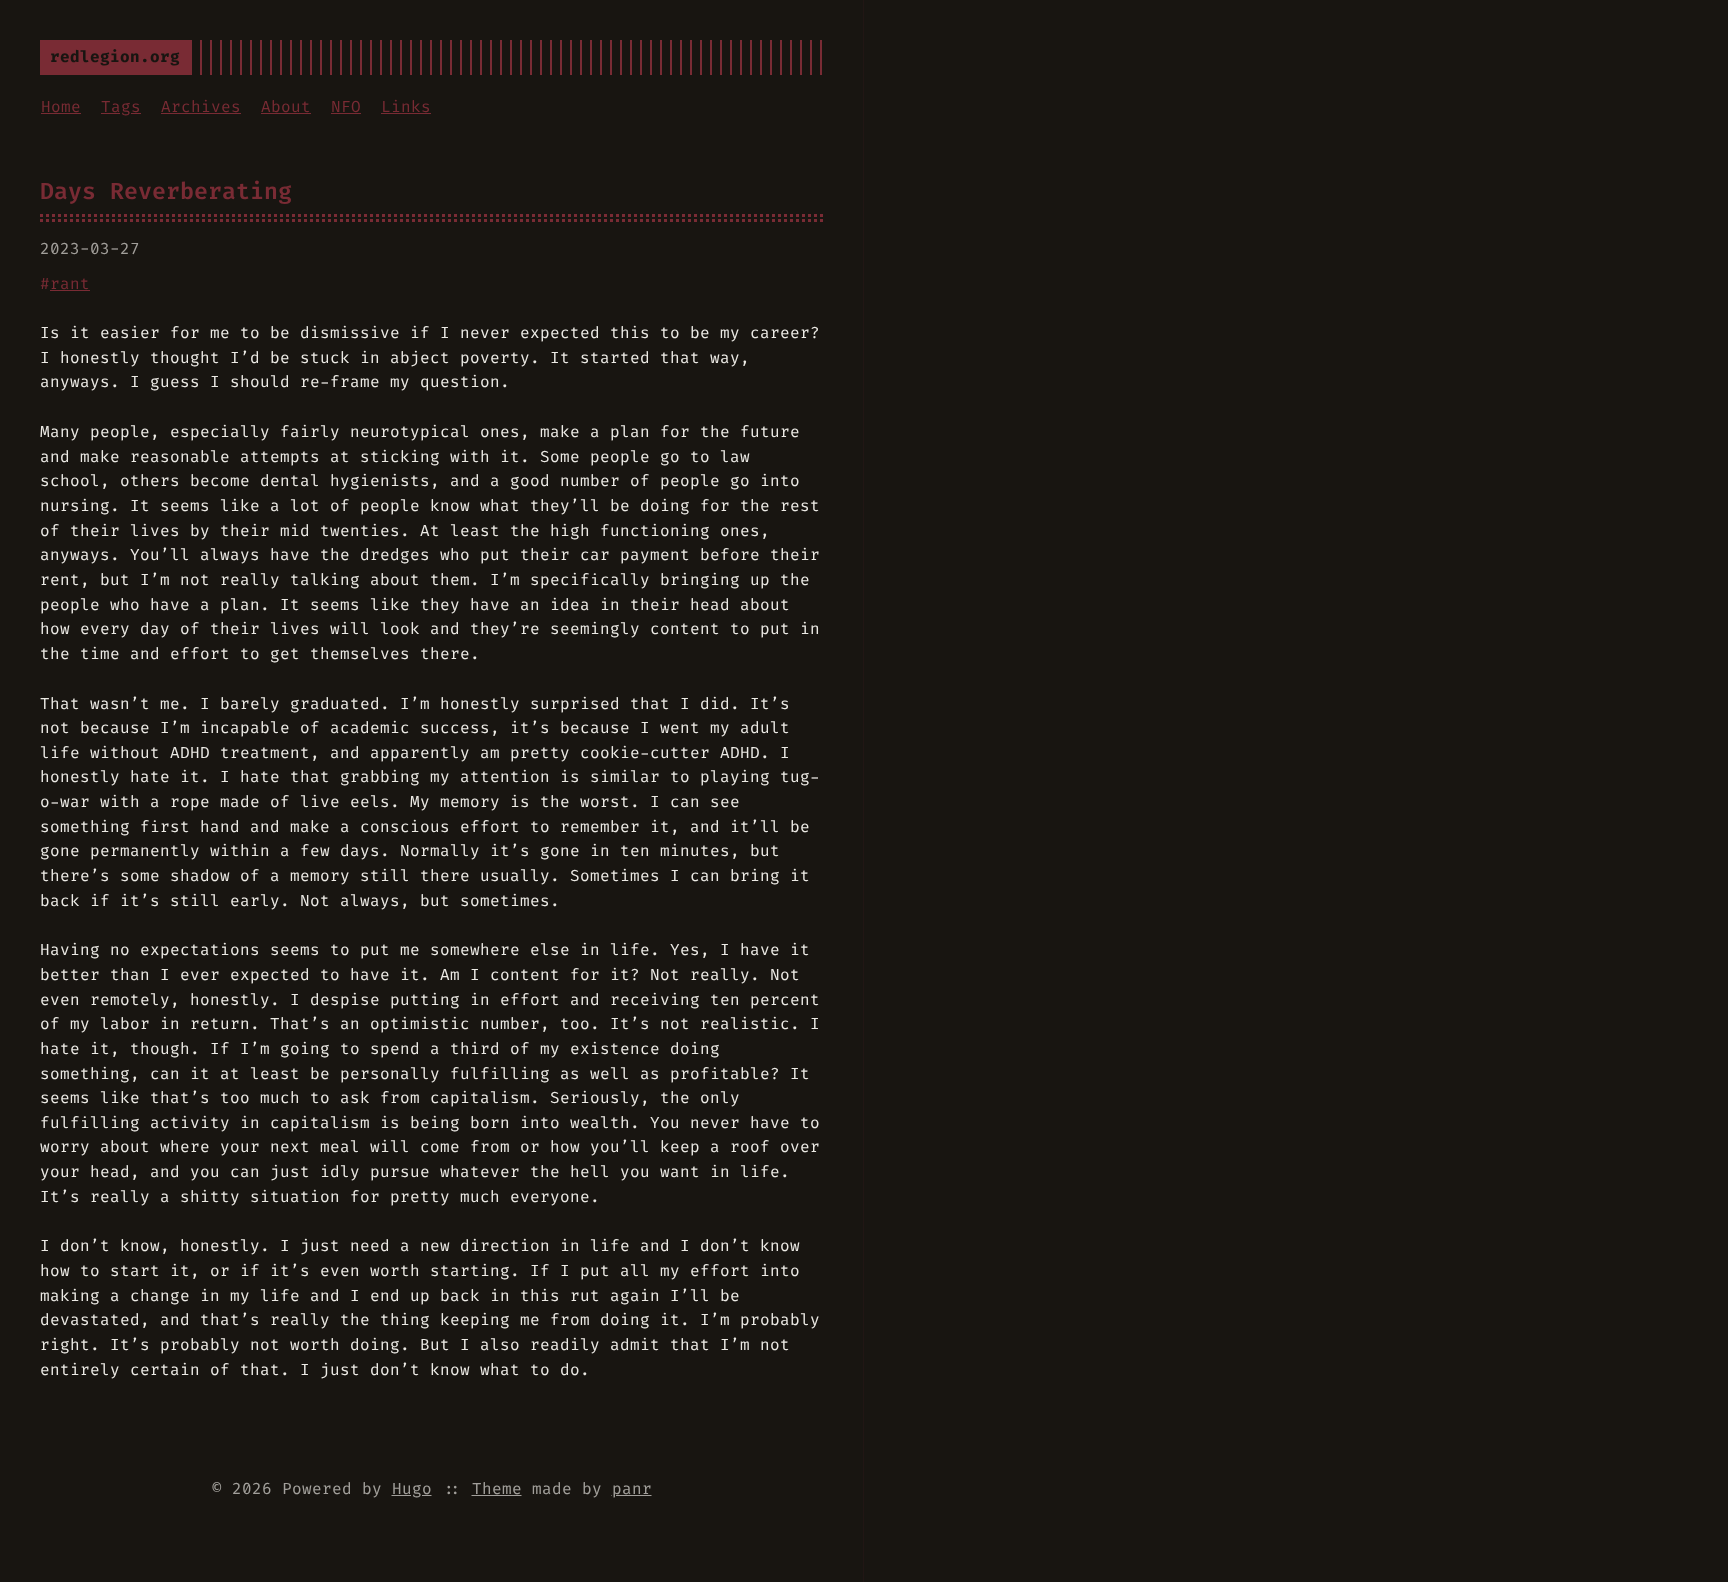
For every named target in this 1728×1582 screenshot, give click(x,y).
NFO (346, 106)
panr (632, 1488)
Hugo (412, 1488)
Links (406, 106)
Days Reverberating (166, 191)
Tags (121, 106)
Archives (201, 106)
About (286, 106)
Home (61, 106)
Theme (497, 1488)
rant (70, 283)
